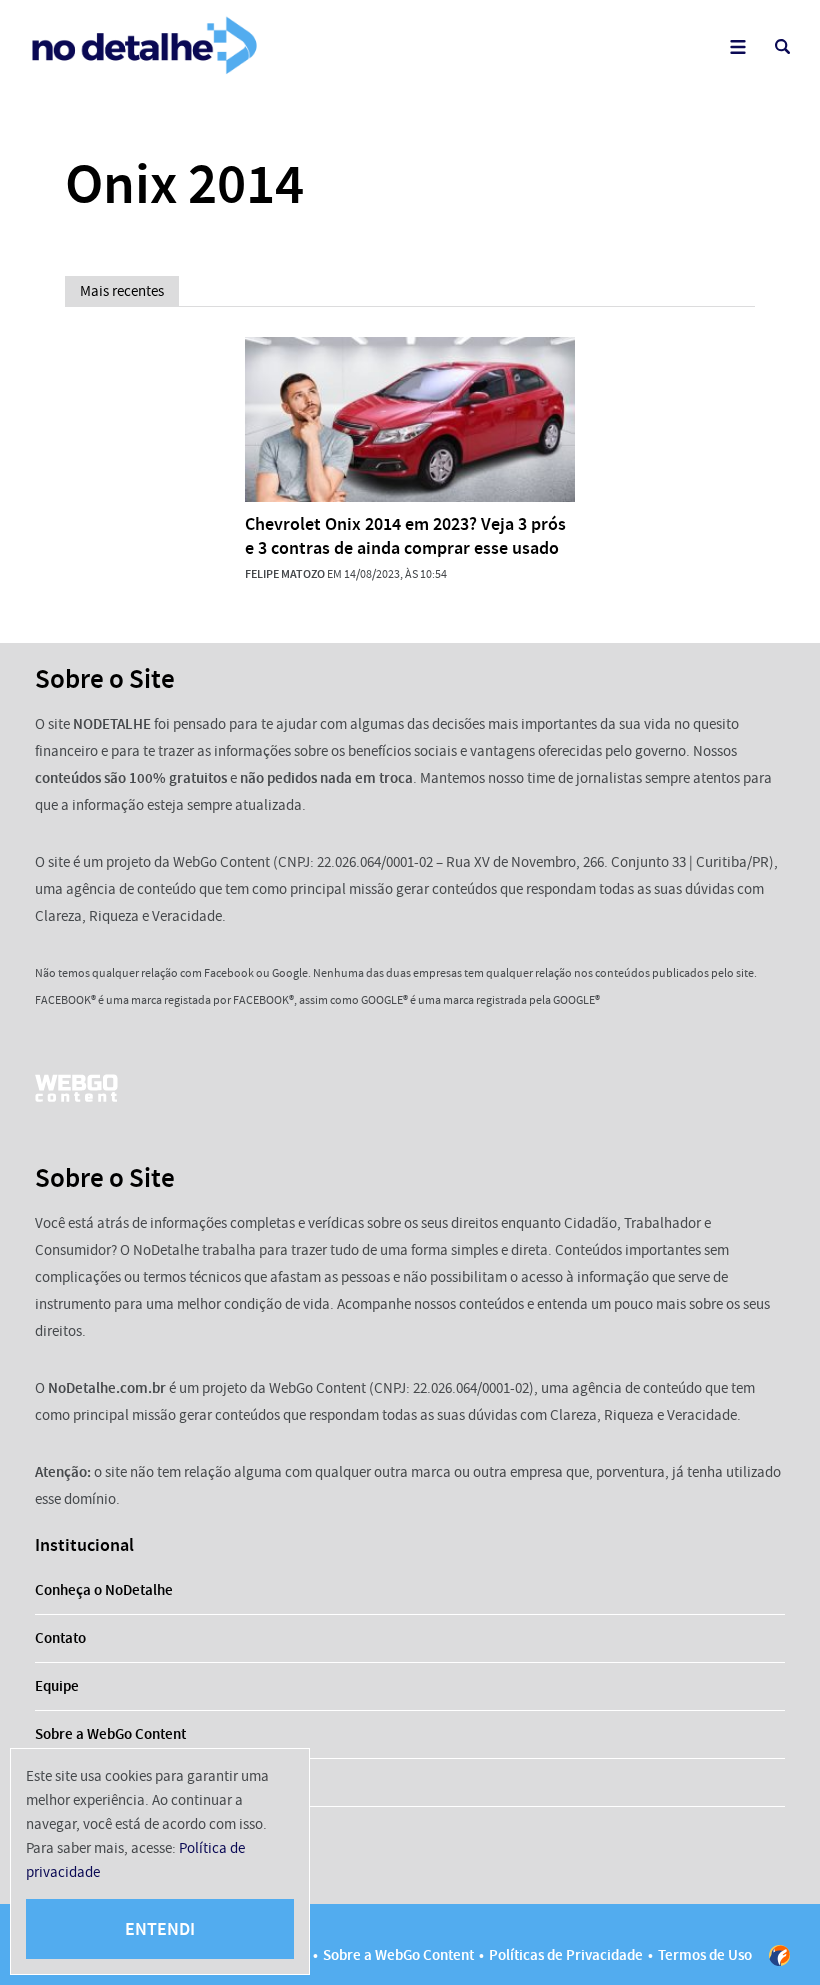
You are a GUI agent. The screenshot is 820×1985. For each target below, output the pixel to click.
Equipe (57, 1686)
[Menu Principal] (737, 46)
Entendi (160, 1929)
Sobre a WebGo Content (110, 1734)
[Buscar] (782, 46)
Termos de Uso (705, 1955)
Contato (60, 1638)
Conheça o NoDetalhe (104, 1590)
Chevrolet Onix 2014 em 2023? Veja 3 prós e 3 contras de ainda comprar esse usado (405, 536)
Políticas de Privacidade (566, 1955)
